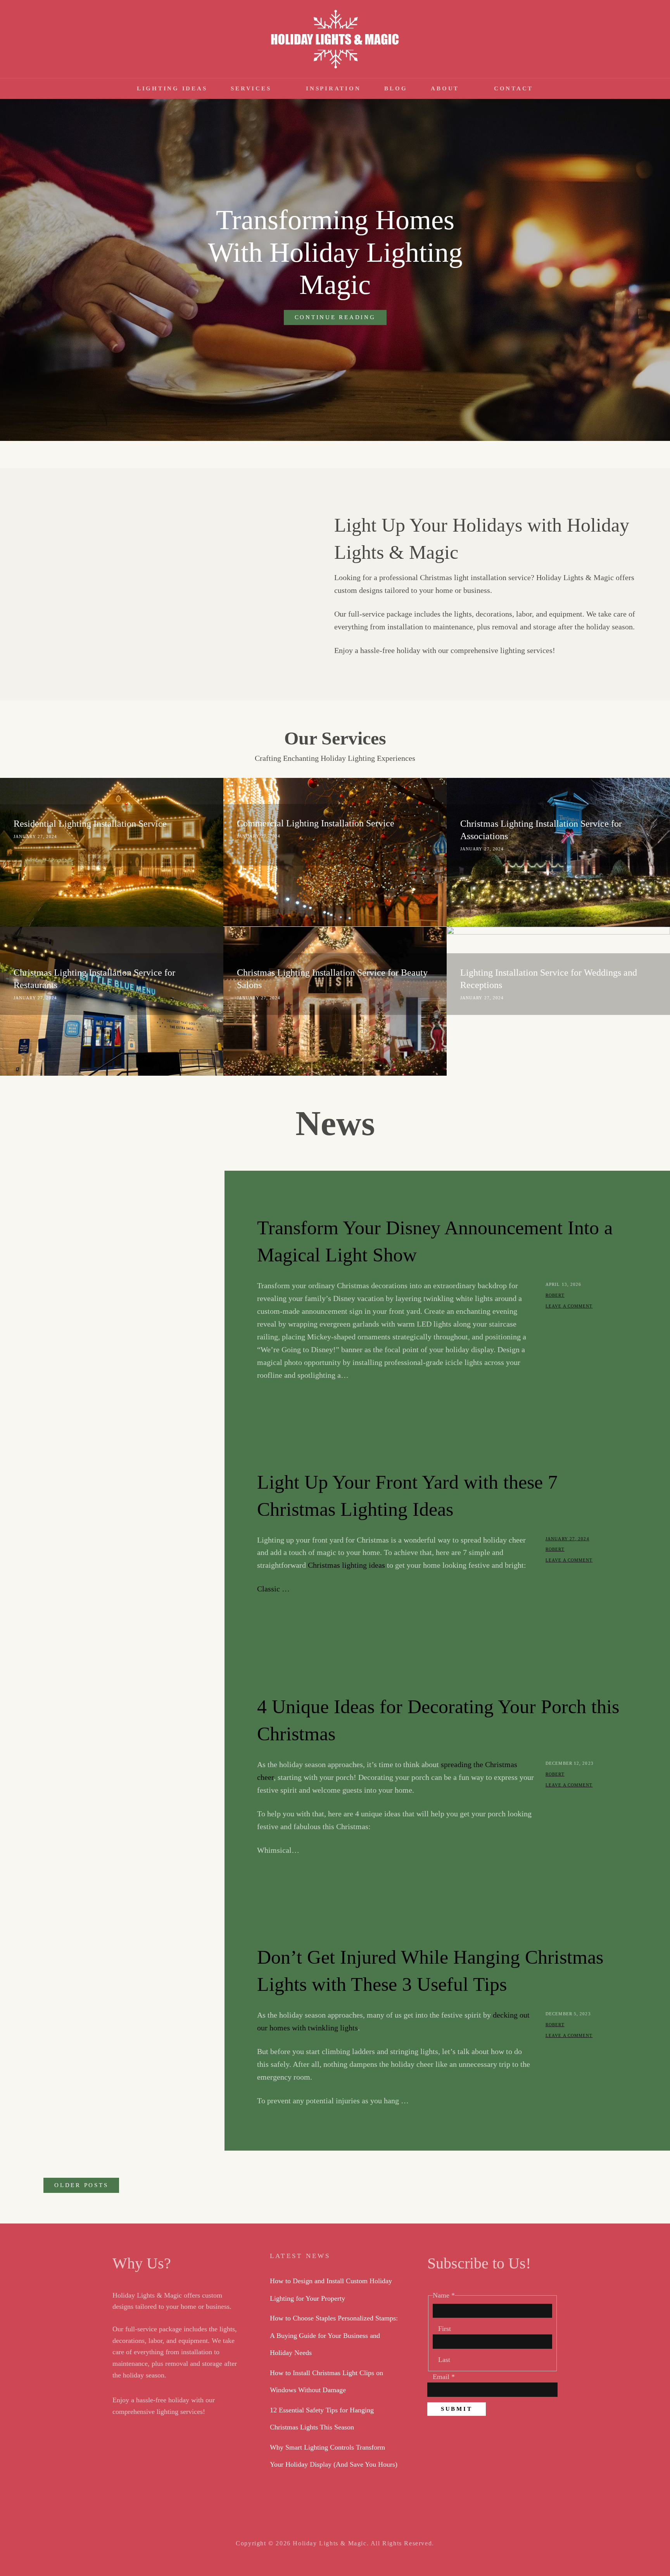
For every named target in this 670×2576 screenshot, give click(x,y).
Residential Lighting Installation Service (90, 824)
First (445, 2329)
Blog (396, 88)
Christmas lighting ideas (346, 1565)
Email (444, 2377)
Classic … (273, 1589)
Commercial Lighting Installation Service (316, 823)
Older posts (81, 2185)
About (445, 88)
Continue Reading (341, 319)
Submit (457, 2409)
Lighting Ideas (172, 88)
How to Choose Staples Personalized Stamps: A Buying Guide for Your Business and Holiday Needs (334, 2335)
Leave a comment (569, 1306)
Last (444, 2360)
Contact (514, 88)
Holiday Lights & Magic (330, 2543)
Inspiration (333, 88)
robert (555, 1295)
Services (251, 88)
